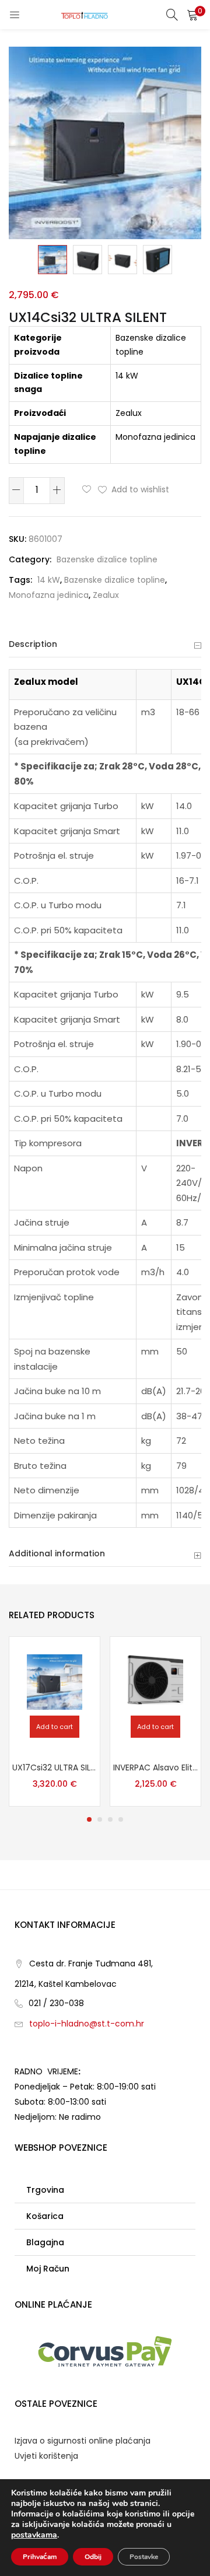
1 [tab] (89, 1819)
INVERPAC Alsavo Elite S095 (155, 1767)
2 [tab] (100, 1819)
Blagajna (45, 2242)
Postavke (144, 2557)
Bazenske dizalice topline (107, 559)
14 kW (49, 580)
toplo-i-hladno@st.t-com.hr (87, 2024)
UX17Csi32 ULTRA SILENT (55, 1767)
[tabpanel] (55, 1721)
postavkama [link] (34, 2535)
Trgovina (45, 2190)
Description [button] (33, 644)
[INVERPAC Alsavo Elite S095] (155, 1681)
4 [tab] (121, 1819)
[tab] (105, 645)
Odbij (93, 2557)
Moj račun (48, 2269)
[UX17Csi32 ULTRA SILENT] (55, 1681)
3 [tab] (110, 1819)
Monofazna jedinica (49, 595)
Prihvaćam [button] (40, 2557)
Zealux (106, 595)
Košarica (45, 2216)
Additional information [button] (57, 1553)
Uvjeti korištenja (46, 2456)
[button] (192, 15)
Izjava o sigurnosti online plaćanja (83, 2441)
